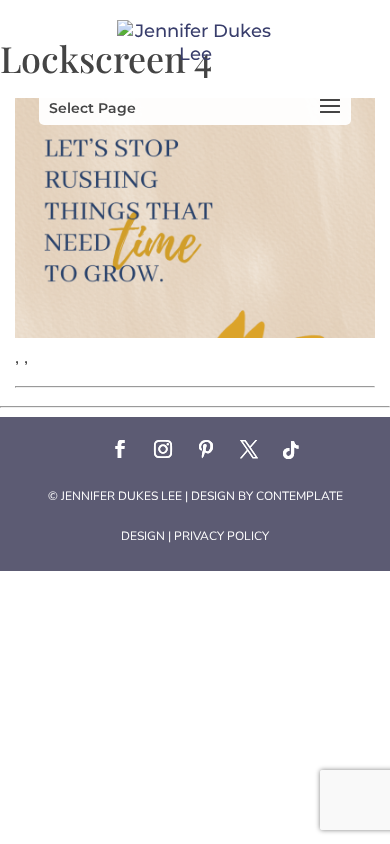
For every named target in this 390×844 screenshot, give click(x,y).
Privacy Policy (221, 536)
